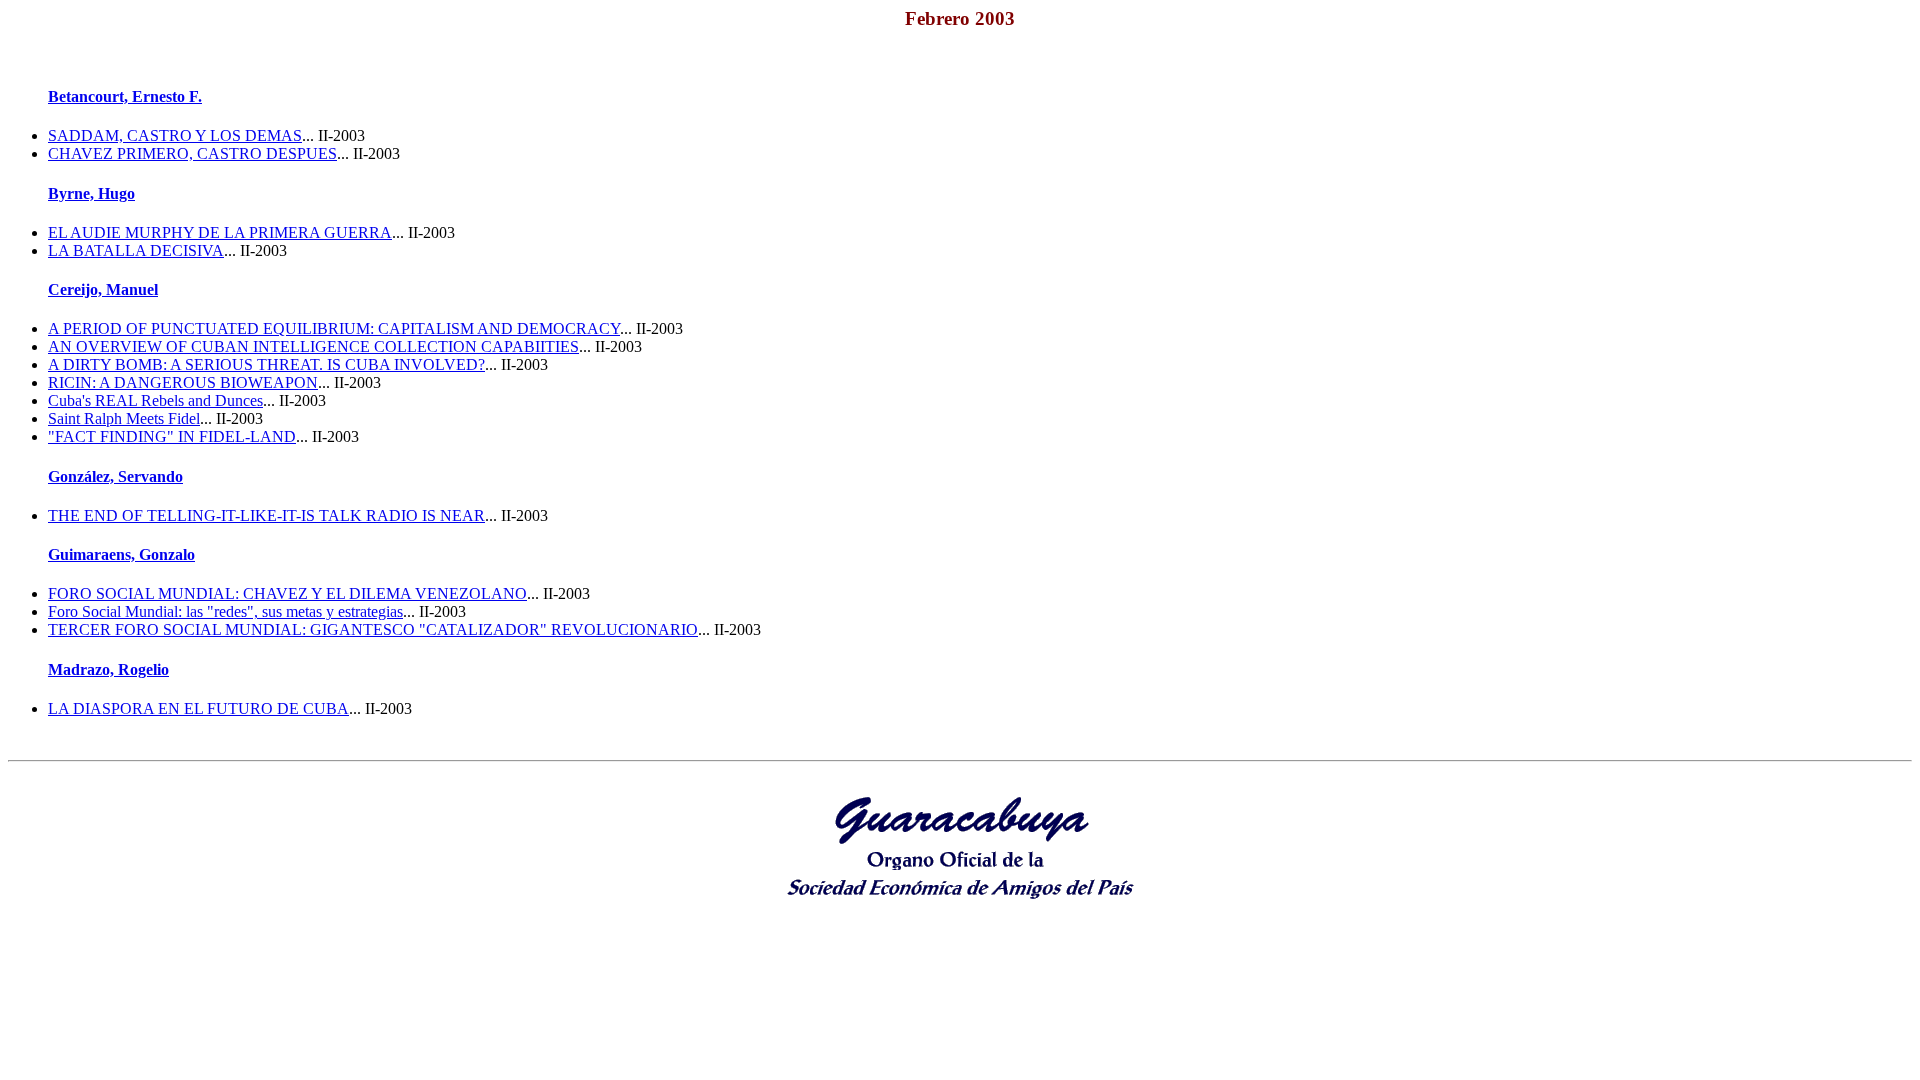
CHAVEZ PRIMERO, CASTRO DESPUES (192, 153)
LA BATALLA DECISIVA (136, 250)
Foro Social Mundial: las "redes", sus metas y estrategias (225, 611)
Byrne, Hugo (91, 193)
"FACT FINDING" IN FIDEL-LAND (172, 436)
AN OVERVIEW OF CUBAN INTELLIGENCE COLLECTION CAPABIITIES (313, 346)
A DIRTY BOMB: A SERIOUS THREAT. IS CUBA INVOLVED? (266, 364)
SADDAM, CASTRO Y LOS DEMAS (175, 135)
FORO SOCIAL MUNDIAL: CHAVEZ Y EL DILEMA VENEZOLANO (287, 593)
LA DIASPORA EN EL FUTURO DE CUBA (198, 708)
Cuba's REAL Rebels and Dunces (155, 400)
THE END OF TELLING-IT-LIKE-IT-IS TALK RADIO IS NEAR (266, 515)
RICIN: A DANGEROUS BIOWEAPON (183, 382)
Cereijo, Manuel (103, 289)
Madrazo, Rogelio (108, 669)
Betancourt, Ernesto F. (125, 96)
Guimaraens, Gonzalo (121, 554)
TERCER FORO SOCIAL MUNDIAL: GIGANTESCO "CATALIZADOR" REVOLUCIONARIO (373, 629)
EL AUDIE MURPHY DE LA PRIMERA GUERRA (220, 232)
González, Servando (115, 476)
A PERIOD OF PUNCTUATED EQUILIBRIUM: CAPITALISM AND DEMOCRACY (334, 328)
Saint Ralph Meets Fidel (124, 418)
